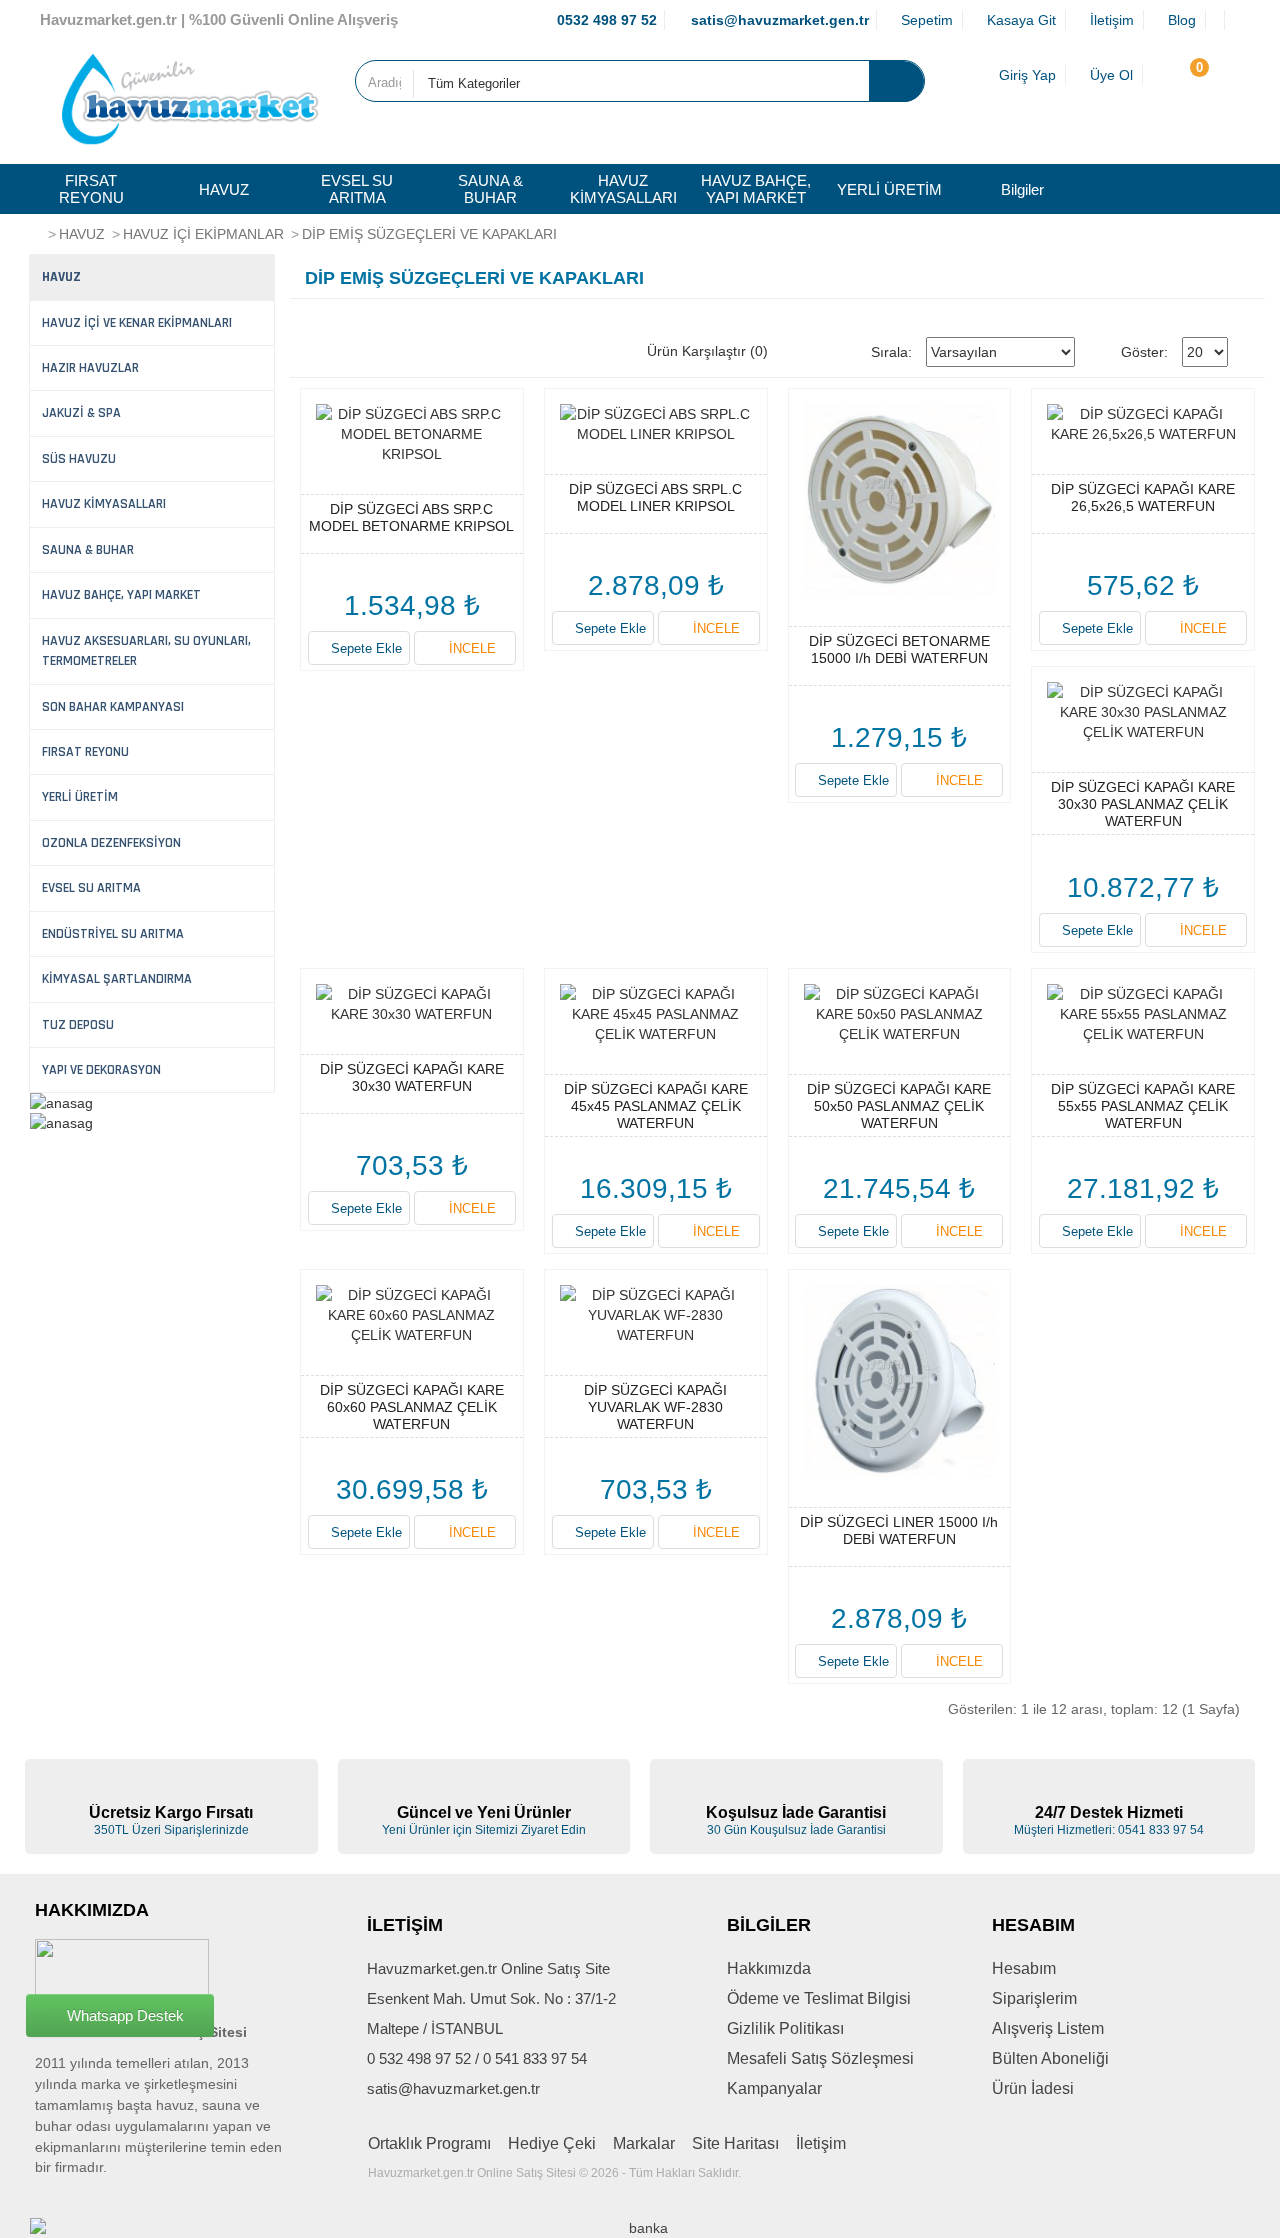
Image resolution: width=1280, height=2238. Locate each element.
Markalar (644, 2143)
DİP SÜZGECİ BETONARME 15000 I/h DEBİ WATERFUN (899, 649)
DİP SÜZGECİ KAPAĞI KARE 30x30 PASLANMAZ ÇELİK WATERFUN (1143, 804)
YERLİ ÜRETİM (889, 189)
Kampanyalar (774, 2088)
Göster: (1144, 352)
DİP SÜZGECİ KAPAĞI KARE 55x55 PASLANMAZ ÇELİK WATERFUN (1143, 1106)
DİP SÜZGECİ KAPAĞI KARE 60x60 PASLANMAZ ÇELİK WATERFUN (412, 1407)
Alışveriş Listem (1048, 2028)
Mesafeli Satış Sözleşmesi (820, 2058)
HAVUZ (224, 189)
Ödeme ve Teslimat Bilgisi (819, 1998)
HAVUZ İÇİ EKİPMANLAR (203, 234)
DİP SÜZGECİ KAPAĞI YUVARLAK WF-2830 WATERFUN (655, 1407)
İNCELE (470, 648)
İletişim (821, 2143)
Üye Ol (1109, 75)
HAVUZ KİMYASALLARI (623, 189)
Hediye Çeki (552, 2143)
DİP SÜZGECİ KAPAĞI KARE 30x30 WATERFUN (412, 1077)
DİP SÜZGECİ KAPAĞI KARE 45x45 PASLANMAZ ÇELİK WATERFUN (656, 1106)
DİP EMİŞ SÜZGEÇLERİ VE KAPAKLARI (429, 234)
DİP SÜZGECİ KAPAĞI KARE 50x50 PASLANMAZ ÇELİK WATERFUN (899, 1106)
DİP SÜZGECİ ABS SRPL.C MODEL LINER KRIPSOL (655, 497)
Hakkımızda (769, 1968)
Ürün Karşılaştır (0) (707, 351)
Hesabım (1024, 1968)
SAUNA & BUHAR (490, 189)
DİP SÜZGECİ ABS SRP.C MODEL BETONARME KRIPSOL (411, 517)
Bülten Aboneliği (1050, 2058)
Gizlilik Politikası (785, 2028)
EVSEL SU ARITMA (357, 189)
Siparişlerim (1034, 1998)
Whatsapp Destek (125, 2014)
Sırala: (891, 352)
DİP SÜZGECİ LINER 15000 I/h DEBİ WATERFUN (899, 1530)
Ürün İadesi (1033, 2088)
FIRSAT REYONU (91, 189)
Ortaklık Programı (429, 2143)
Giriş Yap (1025, 75)
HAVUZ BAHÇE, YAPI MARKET (756, 189)
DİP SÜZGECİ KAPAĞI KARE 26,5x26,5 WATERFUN (1143, 497)
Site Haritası (735, 2143)
